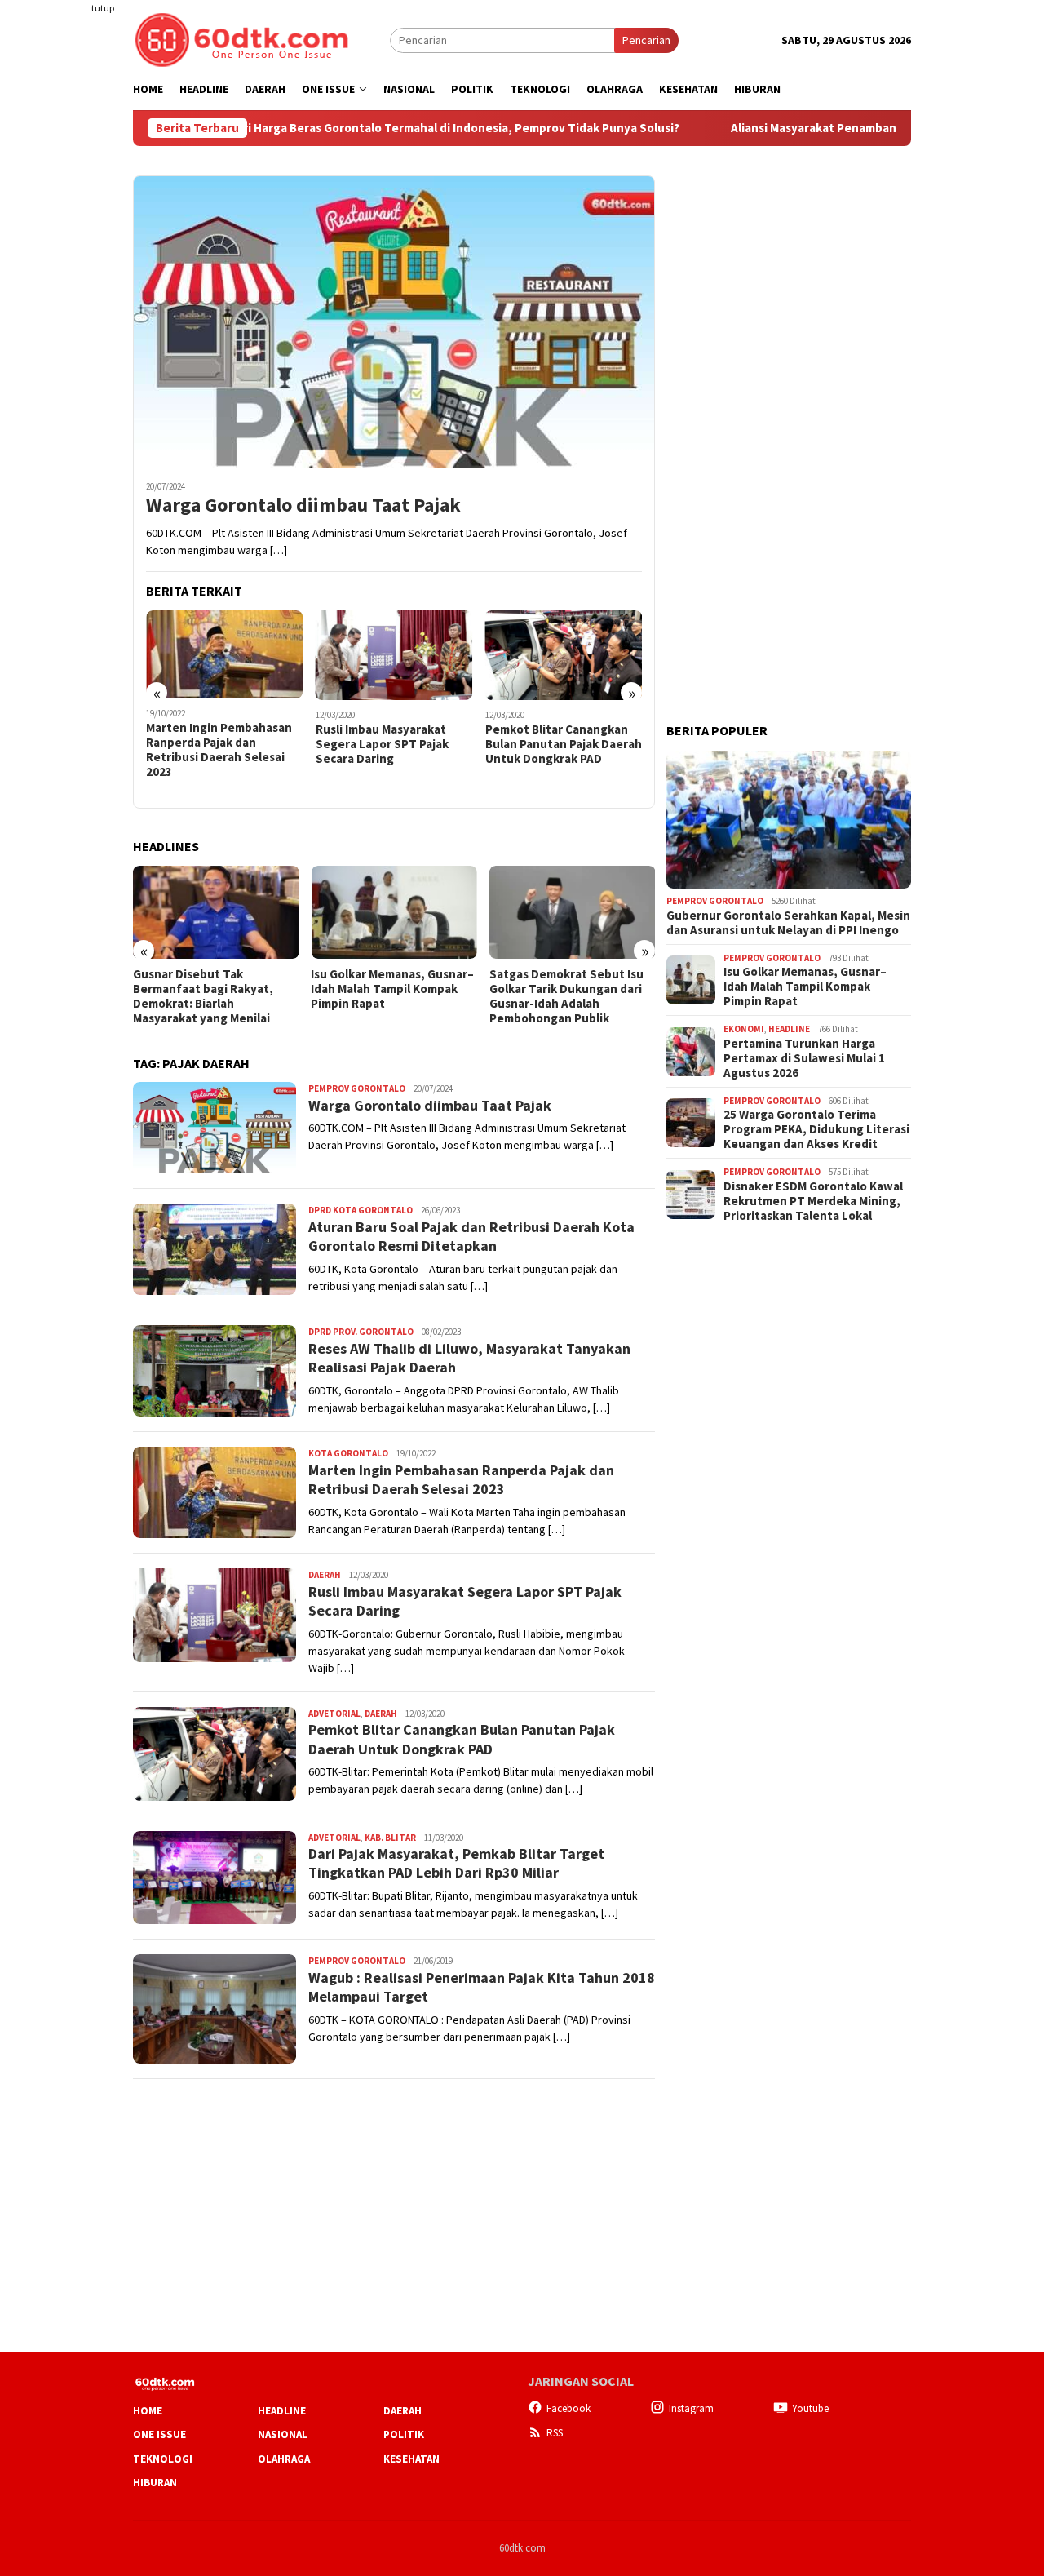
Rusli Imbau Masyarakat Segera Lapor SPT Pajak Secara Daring (382, 744)
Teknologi (163, 2459)
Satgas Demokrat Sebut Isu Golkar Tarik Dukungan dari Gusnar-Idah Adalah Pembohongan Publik (566, 996)
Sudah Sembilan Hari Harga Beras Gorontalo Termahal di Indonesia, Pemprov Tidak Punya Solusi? (324, 128)
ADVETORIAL (334, 1714)
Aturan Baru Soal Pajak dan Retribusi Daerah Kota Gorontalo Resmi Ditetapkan (471, 1236)
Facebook (568, 2408)
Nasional (283, 2434)
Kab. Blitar (390, 1838)
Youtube (810, 2408)
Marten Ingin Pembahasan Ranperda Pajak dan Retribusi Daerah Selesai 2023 (219, 750)
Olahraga (284, 2459)
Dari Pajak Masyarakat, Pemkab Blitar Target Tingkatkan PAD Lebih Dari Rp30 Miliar (456, 1863)
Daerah (325, 1575)
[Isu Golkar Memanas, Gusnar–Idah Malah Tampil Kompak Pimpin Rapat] (394, 912)
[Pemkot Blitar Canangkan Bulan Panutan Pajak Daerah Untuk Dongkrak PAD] (564, 655)
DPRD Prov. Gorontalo (361, 1332)
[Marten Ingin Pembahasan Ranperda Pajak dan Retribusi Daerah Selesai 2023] (225, 654)
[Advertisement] (69, 297)
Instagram (691, 2408)
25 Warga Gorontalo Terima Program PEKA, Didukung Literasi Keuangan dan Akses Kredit (816, 1129)
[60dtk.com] (241, 38)
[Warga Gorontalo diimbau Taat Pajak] (394, 321)
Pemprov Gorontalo (357, 1088)
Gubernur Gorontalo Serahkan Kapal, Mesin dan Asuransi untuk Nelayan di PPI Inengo (788, 923)
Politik (404, 2434)
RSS (555, 2433)
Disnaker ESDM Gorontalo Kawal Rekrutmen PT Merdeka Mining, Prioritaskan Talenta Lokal (813, 1201)
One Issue (159, 2434)
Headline (789, 1029)
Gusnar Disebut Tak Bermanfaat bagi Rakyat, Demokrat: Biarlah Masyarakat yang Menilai (203, 996)
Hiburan (155, 2483)
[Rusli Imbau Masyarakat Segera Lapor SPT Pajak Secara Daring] (394, 655)
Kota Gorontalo (348, 1453)
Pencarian (646, 40)
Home (148, 2411)
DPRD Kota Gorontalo (361, 1210)
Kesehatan (411, 2459)
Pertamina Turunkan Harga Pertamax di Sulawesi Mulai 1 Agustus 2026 (804, 1058)
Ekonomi (744, 1029)
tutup (103, 8)
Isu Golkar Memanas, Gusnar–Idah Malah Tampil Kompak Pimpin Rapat (392, 989)
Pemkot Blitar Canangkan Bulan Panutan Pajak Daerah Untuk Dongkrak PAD (564, 744)
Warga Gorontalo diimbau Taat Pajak (303, 505)
